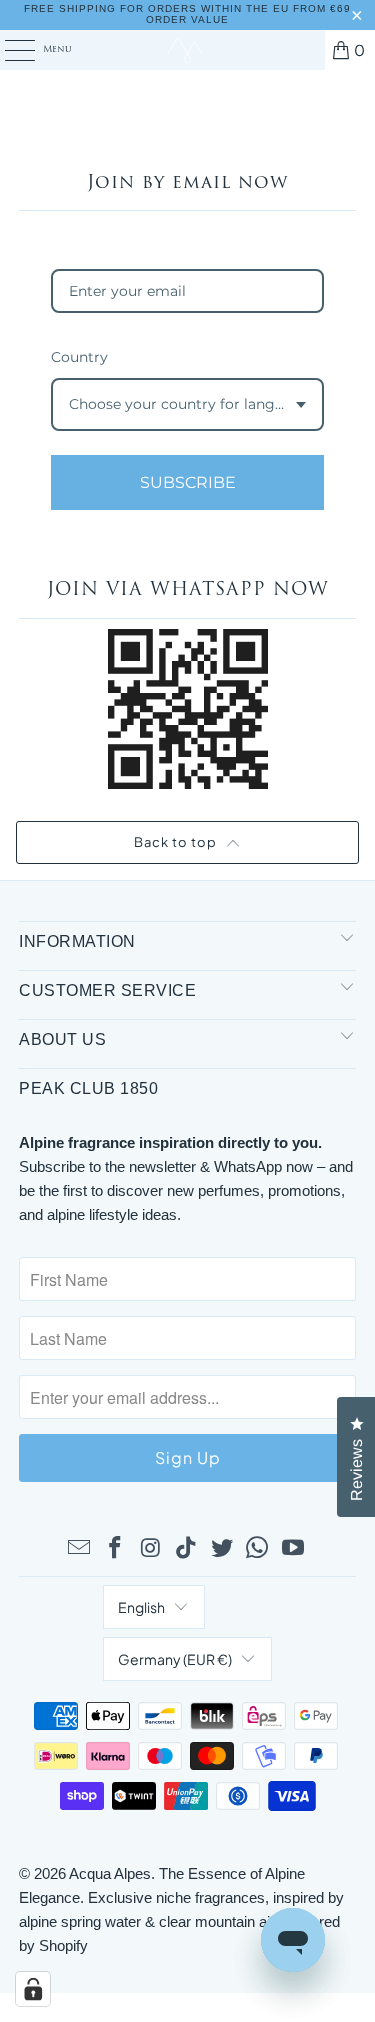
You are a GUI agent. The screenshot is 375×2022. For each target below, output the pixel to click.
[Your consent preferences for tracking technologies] (33, 1989)
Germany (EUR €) (175, 1659)
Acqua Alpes (110, 1873)
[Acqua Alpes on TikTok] (187, 1549)
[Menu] (9, 50)
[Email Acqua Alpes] (80, 1549)
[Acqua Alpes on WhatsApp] (258, 1549)
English (141, 1607)
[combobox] (187, 404)
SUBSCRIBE (188, 482)
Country (79, 357)
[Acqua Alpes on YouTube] (294, 1549)
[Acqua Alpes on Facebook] (115, 1549)
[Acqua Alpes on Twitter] (222, 1549)
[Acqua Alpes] (188, 50)
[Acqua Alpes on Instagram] (151, 1549)
